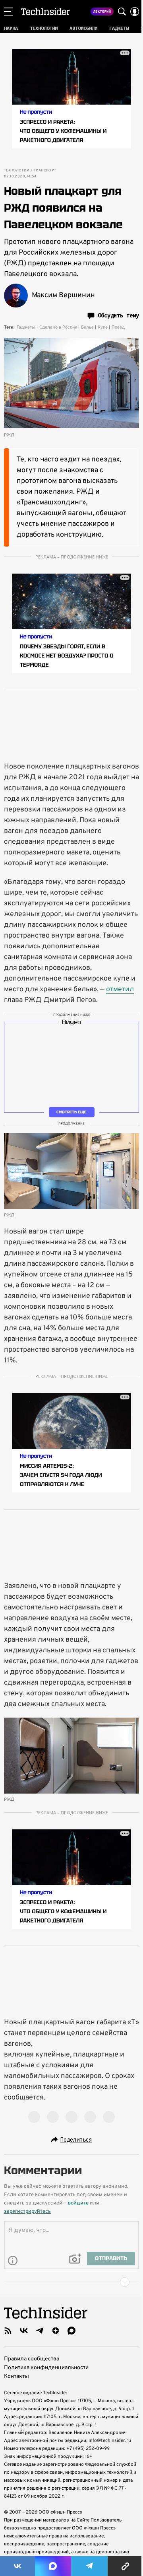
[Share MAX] (53, 2566)
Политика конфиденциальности (46, 2368)
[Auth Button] (135, 12)
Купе (103, 327)
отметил (120, 989)
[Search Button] (122, 12)
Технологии (16, 171)
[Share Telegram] (89, 2566)
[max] (71, 2331)
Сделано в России (58, 327)
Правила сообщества (32, 2359)
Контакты (16, 2377)
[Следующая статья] (71, 2282)
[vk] (24, 2331)
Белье (87, 327)
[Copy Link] (125, 2566)
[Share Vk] (17, 2566)
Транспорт (45, 171)
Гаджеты (26, 327)
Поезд (118, 327)
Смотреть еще (71, 1112)
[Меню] (8, 12)
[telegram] (40, 2331)
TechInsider (45, 12)
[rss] (8, 2331)
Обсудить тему (118, 315)
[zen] (56, 2331)
